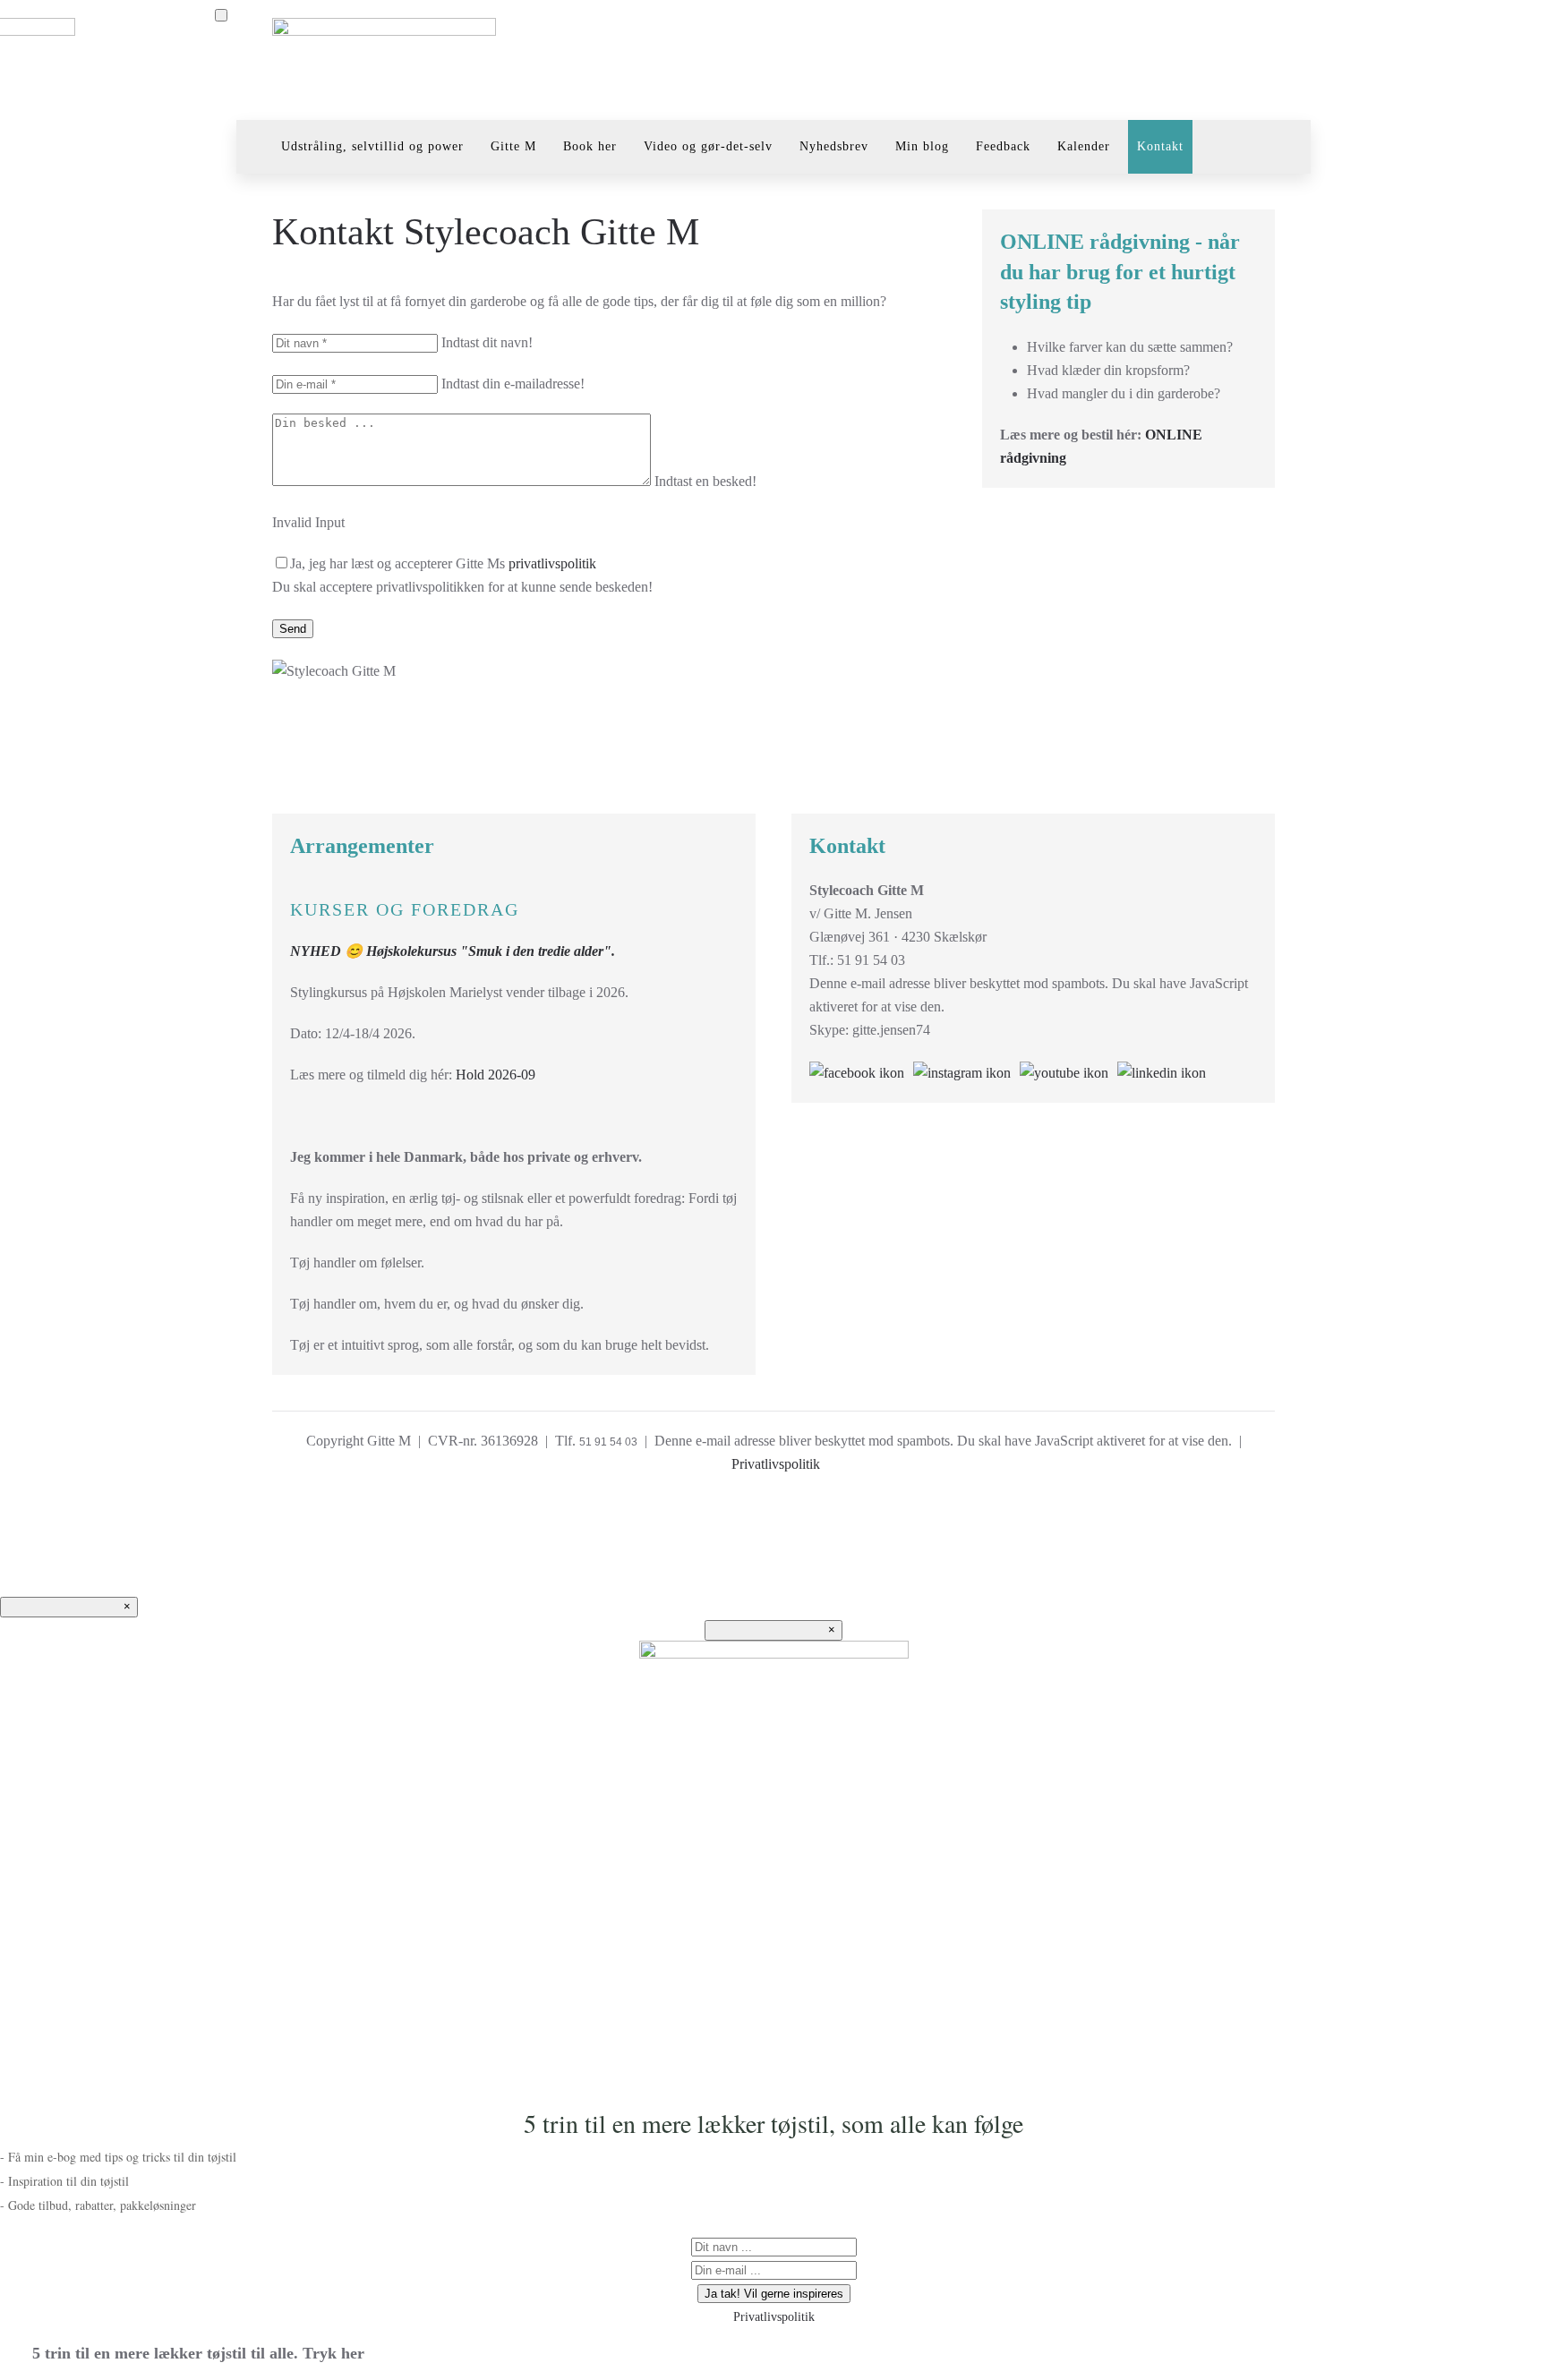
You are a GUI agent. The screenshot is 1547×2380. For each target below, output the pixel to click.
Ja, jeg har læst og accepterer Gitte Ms (443, 563)
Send (293, 629)
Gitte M (513, 146)
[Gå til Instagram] (966, 1071)
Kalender (1084, 146)
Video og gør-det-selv (708, 146)
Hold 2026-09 (496, 1075)
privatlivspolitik (552, 563)
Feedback (1003, 146)
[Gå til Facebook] (861, 1071)
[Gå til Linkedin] (1171, 1071)
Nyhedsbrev (834, 146)
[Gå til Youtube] (1068, 1071)
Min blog (922, 146)
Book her (590, 146)
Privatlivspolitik (776, 1464)
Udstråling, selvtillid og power (372, 146)
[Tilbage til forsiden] (384, 60)
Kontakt (1160, 146)
